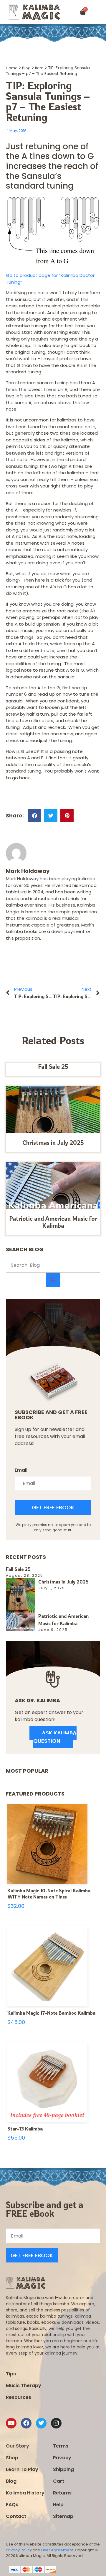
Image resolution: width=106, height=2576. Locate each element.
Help (58, 2505)
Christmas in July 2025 (53, 1143)
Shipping (63, 2469)
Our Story (18, 2446)
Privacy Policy (19, 2550)
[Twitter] (41, 2423)
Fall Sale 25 (53, 1067)
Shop (12, 2458)
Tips (11, 2374)
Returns (62, 2493)
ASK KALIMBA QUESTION (55, 1737)
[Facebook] (26, 2423)
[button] (100, 12)
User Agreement (57, 2550)
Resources (19, 2397)
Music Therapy (24, 2386)
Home (12, 68)
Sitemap (63, 2516)
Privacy (62, 2458)
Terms (61, 2446)
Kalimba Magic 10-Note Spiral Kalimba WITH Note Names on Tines (49, 1894)
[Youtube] (11, 2423)
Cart (59, 2481)
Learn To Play (22, 2469)
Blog (26, 68)
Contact (16, 2516)
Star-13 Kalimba (25, 2129)
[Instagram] (56, 2423)
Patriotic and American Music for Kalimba (53, 1222)
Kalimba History (25, 2493)
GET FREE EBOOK (53, 1507)
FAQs (12, 2505)
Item (39, 68)
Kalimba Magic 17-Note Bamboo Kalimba (51, 2013)
